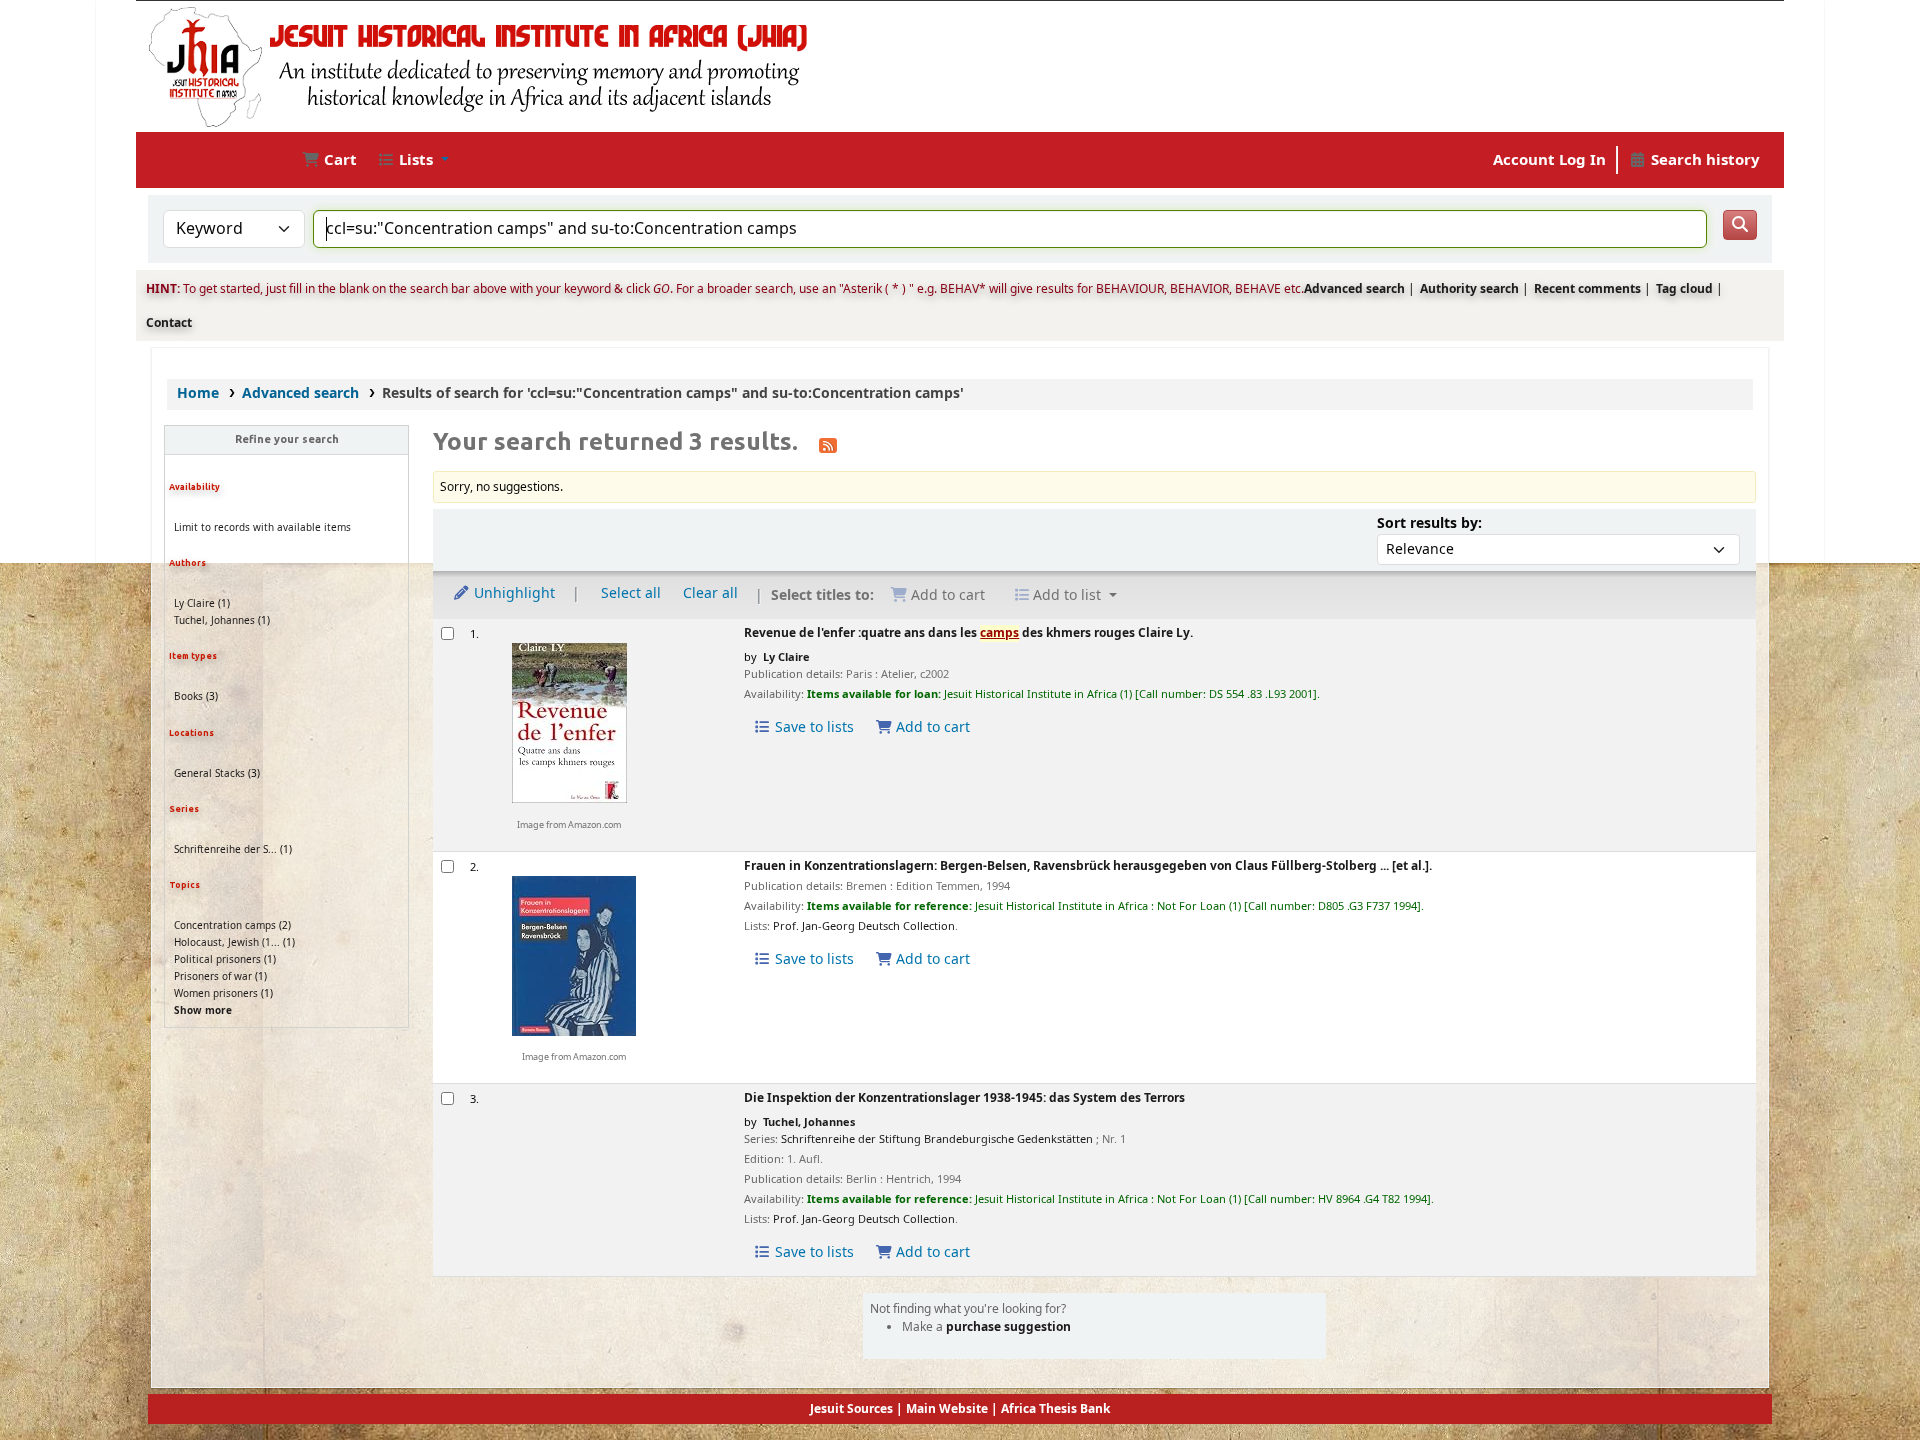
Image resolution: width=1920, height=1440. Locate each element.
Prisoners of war (213, 976)
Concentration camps (225, 925)
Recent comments (1587, 289)
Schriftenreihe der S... (225, 849)
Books (188, 696)
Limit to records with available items (262, 527)
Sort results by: (1429, 523)
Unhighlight (512, 593)
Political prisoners (217, 959)
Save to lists (812, 727)
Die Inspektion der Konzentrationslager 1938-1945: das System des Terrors (964, 1099)
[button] (329, 160)
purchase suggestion (1008, 1327)
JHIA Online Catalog (202, 160)
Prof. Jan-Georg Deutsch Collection (864, 926)
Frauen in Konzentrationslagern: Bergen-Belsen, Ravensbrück (1088, 867)
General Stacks (209, 773)
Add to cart (931, 727)
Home (198, 393)
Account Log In (1549, 160)
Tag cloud (1684, 289)
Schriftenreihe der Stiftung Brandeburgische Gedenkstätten (937, 1139)
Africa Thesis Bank (1055, 1409)
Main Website (947, 1409)
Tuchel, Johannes (214, 620)
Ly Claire (194, 603)
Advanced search (1354, 289)
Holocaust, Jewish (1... (227, 942)
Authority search (1469, 289)
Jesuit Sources (851, 1409)
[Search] (1740, 225)
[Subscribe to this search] (828, 444)
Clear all (710, 593)
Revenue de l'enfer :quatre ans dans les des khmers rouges (968, 634)
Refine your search (287, 439)
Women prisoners (216, 993)
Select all (631, 593)
